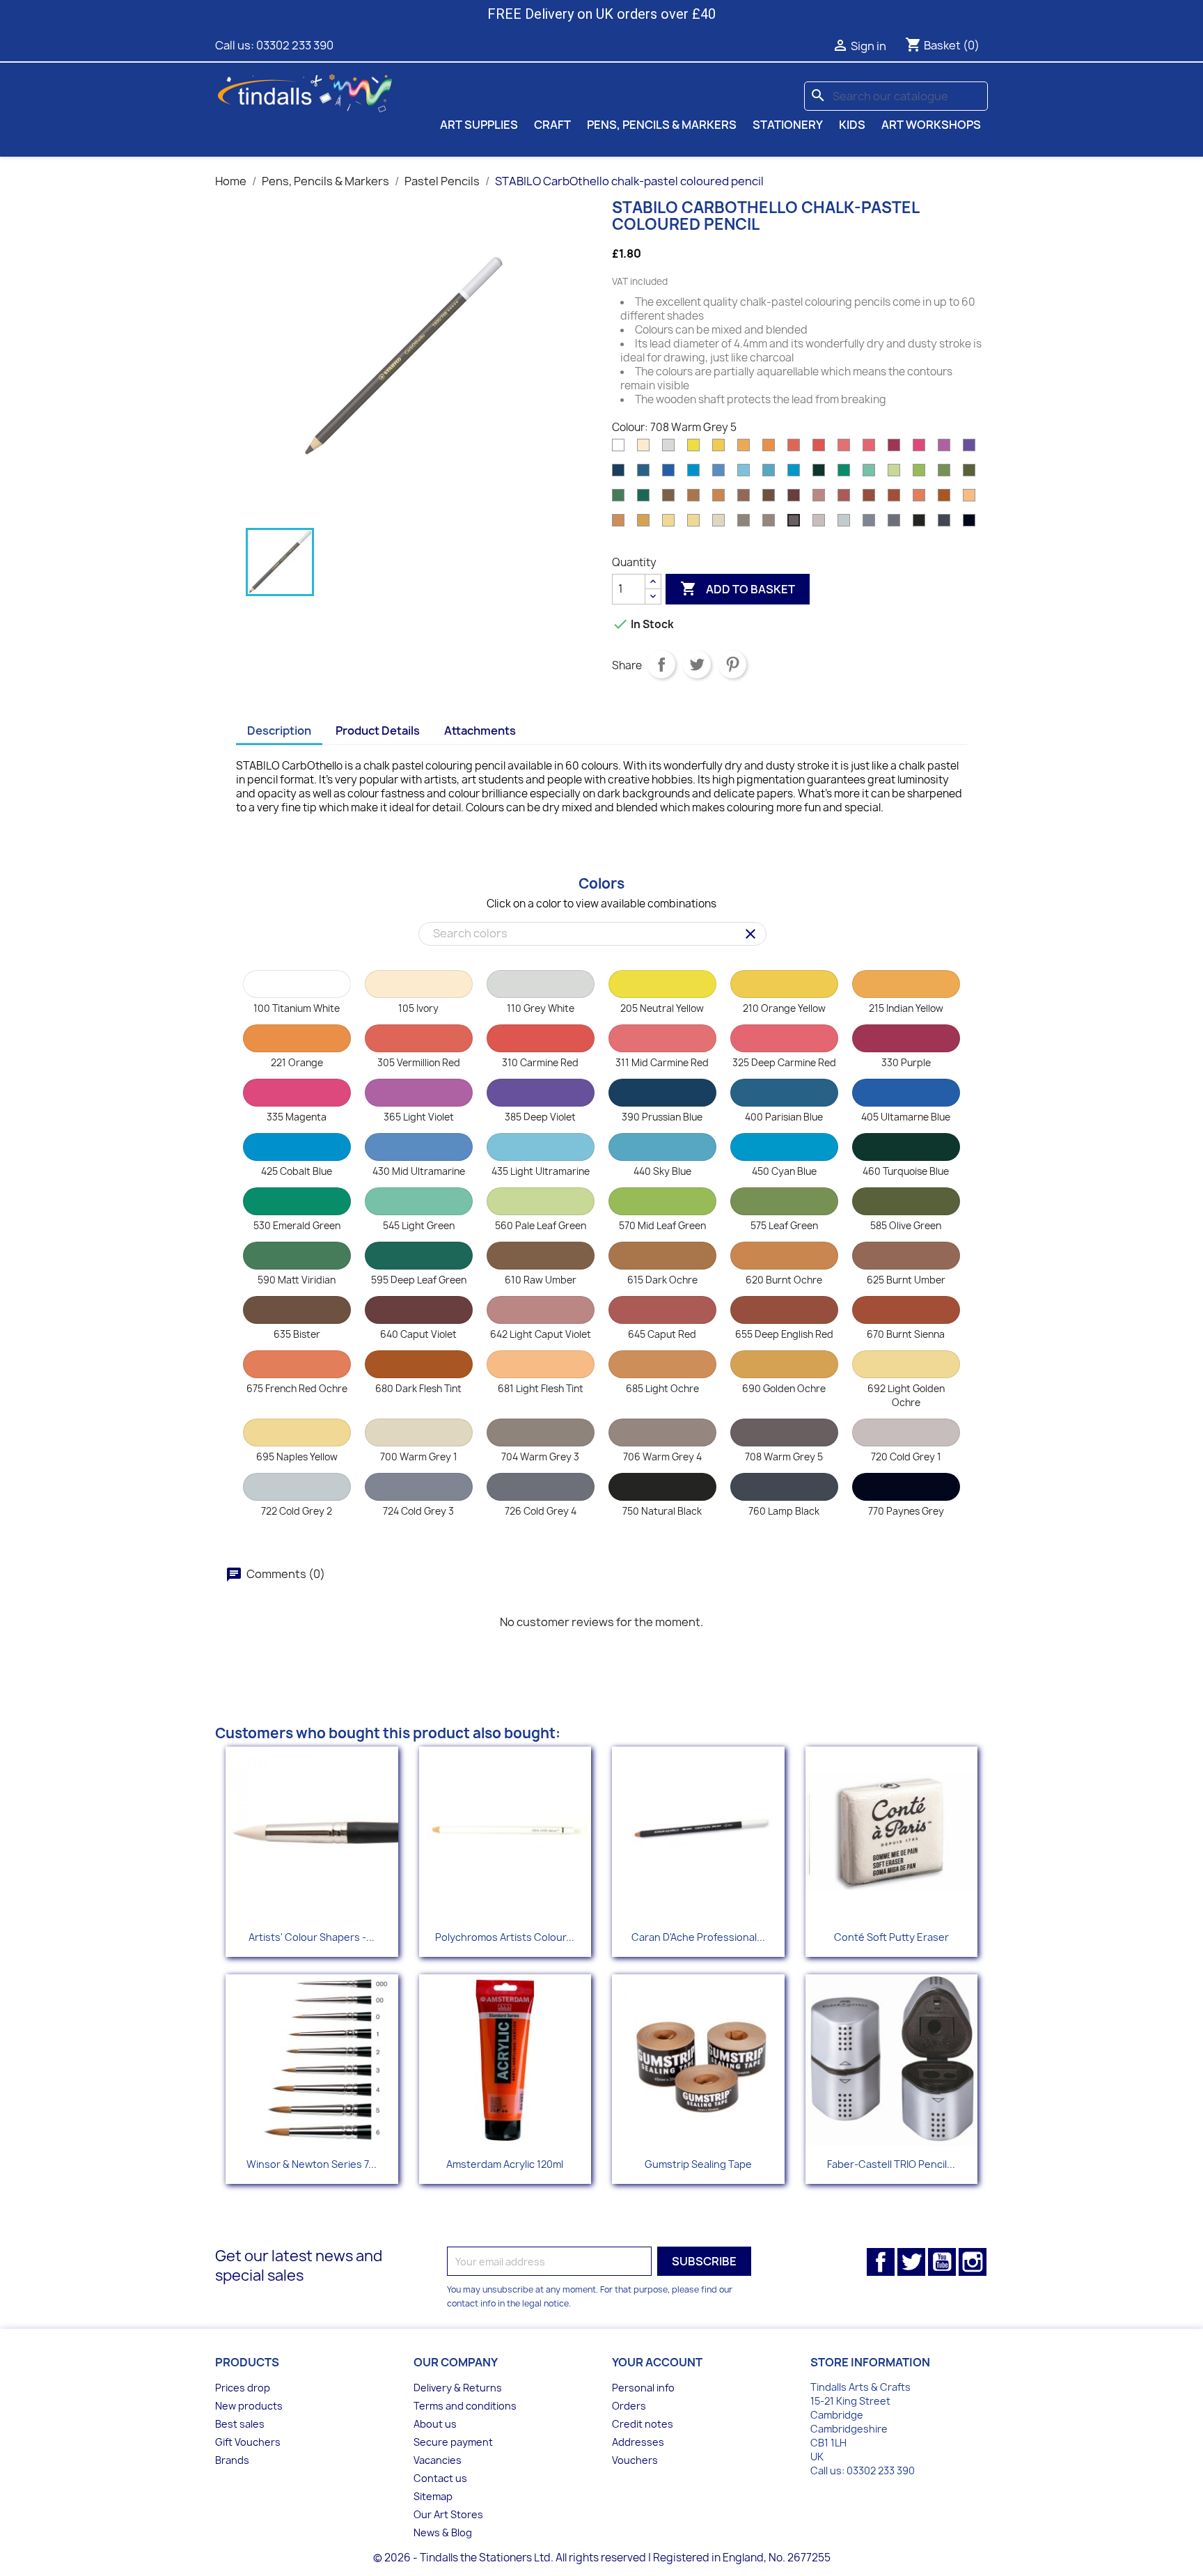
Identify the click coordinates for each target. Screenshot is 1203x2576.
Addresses (638, 2442)
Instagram (973, 2262)
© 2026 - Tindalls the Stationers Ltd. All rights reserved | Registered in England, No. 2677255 (602, 2558)
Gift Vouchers (248, 2442)
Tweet (697, 664)
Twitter (911, 2262)
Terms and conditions (465, 2406)
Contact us (440, 2478)
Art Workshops (931, 125)
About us (435, 2424)
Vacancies (438, 2460)
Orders (629, 2406)
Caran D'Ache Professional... (698, 1937)
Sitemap (433, 2496)
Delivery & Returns (458, 2388)
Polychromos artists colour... (505, 1937)
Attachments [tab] (480, 731)
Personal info (643, 2388)
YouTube (942, 2262)
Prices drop (243, 2388)
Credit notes (643, 2424)
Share (661, 664)
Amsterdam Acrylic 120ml (505, 2164)
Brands (232, 2460)
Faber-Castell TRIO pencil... (891, 2164)
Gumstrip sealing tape (698, 2164)
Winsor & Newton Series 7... (312, 2164)
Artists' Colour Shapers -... (312, 1937)
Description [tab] (279, 731)
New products (249, 2406)
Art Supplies (479, 125)
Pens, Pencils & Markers (662, 125)
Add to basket (738, 588)
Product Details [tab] (378, 731)
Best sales (240, 2424)
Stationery (788, 125)
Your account (657, 2362)
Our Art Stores (448, 2514)
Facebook (881, 2262)
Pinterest (732, 664)
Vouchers (635, 2460)
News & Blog (443, 2532)
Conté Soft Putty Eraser (891, 1937)
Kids (852, 125)
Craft (552, 125)
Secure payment (453, 2442)
